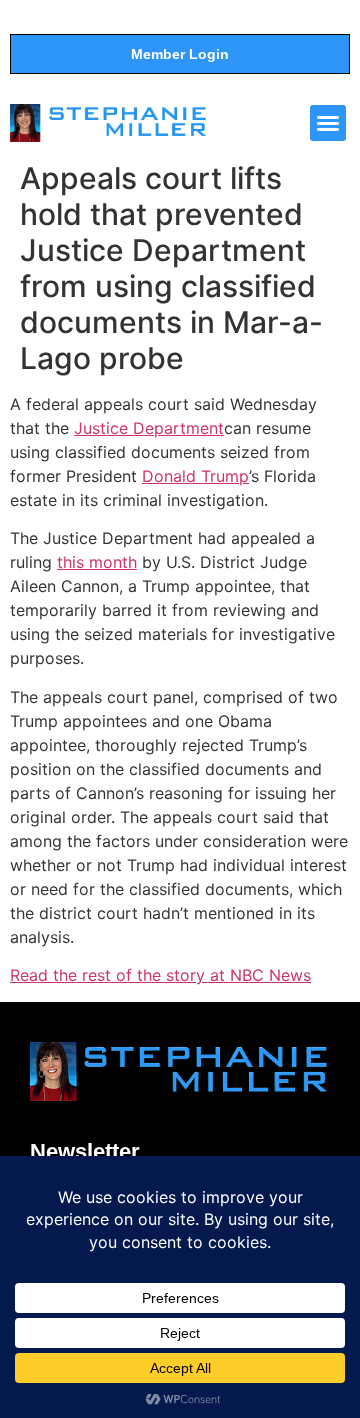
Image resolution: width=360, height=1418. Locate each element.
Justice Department (149, 428)
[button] (328, 123)
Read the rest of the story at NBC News (160, 975)
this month (97, 562)
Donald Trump (195, 476)
